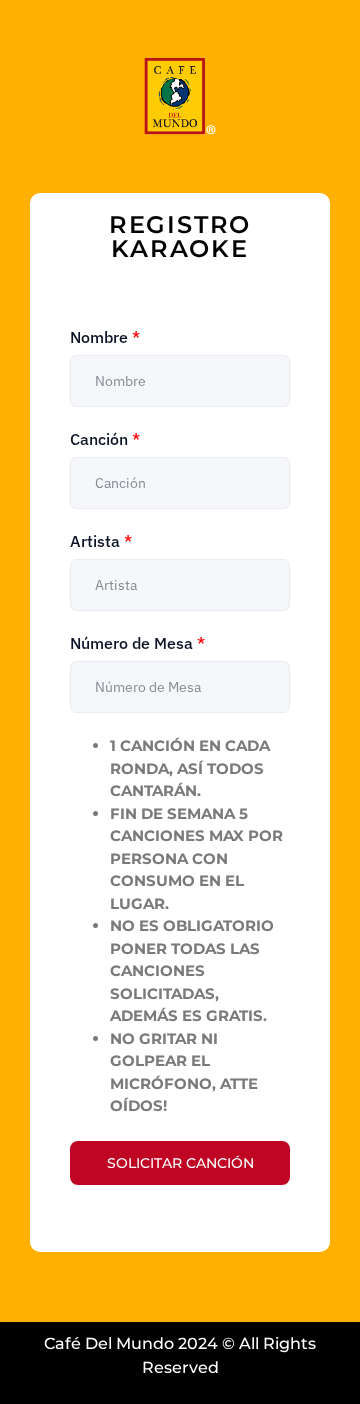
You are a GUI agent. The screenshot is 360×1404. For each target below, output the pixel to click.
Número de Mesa (137, 643)
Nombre (105, 337)
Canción (105, 439)
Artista (101, 541)
